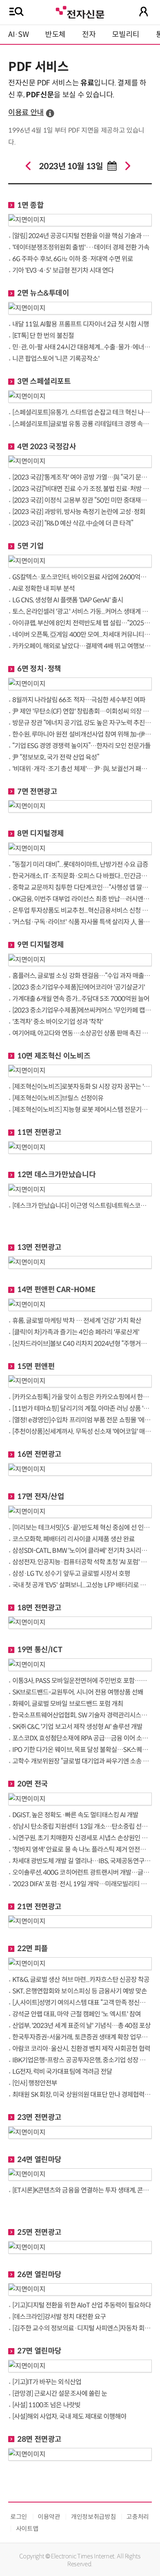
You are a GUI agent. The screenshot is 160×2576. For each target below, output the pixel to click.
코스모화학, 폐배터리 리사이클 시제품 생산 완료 (73, 1539)
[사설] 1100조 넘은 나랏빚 (46, 2405)
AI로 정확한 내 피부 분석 (43, 589)
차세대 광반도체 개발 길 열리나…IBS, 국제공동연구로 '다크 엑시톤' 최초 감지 (82, 1861)
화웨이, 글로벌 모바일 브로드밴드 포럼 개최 (68, 1704)
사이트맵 (27, 2529)
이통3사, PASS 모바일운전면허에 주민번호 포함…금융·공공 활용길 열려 (82, 1681)
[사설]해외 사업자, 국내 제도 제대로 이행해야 (69, 2416)
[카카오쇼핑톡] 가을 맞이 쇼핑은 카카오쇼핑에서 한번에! (82, 1397)
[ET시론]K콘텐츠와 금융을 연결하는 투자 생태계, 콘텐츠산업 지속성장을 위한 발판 (82, 2190)
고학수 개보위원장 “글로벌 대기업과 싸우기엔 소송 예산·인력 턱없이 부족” (82, 1761)
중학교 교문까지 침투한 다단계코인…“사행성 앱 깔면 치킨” (82, 887)
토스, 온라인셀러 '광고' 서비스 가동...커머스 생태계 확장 (82, 612)
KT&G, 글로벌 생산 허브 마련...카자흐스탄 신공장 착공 (81, 1980)
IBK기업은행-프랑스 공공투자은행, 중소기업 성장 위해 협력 (82, 2060)
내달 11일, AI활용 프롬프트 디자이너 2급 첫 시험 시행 (81, 324)
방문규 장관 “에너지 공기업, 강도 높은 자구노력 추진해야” (82, 723)
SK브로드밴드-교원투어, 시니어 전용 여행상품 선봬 (78, 1692)
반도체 (55, 34)
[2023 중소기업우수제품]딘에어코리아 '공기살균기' (79, 987)
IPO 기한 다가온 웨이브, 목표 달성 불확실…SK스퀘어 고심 (82, 1750)
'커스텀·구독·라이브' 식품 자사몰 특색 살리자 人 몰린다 (82, 922)
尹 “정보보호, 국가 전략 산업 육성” (56, 757)
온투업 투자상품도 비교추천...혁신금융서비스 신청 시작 (82, 910)
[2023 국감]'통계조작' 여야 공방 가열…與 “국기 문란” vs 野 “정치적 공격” (82, 477)
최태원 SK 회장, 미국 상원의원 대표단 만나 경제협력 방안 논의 (82, 2095)
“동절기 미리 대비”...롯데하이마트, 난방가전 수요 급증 (80, 864)
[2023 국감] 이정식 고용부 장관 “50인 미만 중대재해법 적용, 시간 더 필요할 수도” (82, 500)
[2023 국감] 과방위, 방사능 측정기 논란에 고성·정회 (79, 512)
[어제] (28, 166)
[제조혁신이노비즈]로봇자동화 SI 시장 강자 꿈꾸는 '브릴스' (82, 1087)
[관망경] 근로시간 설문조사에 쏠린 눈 (60, 2393)
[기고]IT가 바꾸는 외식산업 (47, 2382)
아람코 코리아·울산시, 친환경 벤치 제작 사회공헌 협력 (81, 2049)
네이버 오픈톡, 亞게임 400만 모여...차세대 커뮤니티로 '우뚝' (82, 635)
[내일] (128, 166)
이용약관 (49, 2517)
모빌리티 (126, 34)
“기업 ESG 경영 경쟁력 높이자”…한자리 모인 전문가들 (81, 746)
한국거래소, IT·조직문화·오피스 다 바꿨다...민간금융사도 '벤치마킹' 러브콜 (82, 876)
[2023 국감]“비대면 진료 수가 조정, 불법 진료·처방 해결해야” (82, 489)
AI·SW (18, 34)
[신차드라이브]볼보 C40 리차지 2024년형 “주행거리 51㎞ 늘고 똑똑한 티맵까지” (82, 1344)
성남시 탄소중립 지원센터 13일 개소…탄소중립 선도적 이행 (82, 1826)
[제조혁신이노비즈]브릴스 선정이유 (58, 1098)
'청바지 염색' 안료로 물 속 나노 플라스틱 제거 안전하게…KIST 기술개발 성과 (82, 1849)
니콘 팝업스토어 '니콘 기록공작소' (56, 359)
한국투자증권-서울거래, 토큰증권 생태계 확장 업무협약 (82, 2037)
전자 (89, 34)
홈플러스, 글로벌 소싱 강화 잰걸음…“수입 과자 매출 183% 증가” (82, 976)
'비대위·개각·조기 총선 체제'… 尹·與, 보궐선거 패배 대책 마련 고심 (82, 769)
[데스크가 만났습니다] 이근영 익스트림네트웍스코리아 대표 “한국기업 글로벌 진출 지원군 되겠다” (82, 1206)
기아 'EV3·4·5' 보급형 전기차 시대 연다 (63, 270)
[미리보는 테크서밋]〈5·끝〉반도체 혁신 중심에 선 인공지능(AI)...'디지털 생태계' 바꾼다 (82, 1528)
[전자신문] (80, 11)
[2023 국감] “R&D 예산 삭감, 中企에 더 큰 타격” (73, 523)
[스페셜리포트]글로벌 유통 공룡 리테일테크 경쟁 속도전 (82, 424)
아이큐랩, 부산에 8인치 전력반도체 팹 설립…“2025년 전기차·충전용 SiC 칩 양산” (82, 623)
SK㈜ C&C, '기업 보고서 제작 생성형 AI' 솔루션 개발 (77, 1727)
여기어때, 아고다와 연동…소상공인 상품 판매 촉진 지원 (82, 1033)
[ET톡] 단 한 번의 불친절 (43, 336)
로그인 (19, 2517)
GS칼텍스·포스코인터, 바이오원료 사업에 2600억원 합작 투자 (82, 577)
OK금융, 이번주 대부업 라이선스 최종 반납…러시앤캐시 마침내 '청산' (82, 899)
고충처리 (138, 2517)
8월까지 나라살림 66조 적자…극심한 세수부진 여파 (79, 700)
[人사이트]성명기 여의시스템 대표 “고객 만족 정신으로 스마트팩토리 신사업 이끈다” (82, 2003)
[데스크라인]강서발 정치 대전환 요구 (59, 2317)
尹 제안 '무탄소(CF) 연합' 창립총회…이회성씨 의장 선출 (82, 711)
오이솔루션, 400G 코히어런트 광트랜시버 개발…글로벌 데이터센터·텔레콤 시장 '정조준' (82, 1872)
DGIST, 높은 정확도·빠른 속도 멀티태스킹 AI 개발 (75, 1815)
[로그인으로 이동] (144, 11)
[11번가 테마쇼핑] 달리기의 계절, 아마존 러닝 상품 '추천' (82, 1409)
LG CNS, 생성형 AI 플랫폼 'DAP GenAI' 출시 (68, 600)
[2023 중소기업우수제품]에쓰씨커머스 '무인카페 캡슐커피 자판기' (82, 1010)
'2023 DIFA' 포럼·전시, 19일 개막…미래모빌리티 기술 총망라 (82, 1884)
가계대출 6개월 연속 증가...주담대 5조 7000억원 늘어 (81, 999)
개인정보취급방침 (93, 2517)
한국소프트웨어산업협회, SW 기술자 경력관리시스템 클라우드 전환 (82, 1715)
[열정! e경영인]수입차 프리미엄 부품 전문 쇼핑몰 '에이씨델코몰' (82, 1420)
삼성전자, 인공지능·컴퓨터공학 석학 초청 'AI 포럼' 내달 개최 (82, 1562)
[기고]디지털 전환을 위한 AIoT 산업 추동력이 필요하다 (82, 2305)
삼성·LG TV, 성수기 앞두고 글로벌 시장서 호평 (71, 1574)
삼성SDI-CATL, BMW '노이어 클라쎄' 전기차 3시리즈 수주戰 (82, 1551)
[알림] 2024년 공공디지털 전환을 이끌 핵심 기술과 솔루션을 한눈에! (82, 236)
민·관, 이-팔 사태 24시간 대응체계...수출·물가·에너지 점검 (82, 347)
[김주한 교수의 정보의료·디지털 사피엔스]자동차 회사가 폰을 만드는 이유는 (82, 2328)
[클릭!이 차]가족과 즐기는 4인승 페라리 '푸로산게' (76, 1332)
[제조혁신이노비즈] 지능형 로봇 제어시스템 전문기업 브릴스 (82, 1110)
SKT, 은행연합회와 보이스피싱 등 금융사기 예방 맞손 (80, 1991)
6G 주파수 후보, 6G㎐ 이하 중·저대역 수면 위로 (73, 259)
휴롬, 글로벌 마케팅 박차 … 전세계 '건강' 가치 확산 (77, 1321)
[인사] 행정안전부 (35, 2083)
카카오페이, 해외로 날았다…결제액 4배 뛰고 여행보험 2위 (82, 646)
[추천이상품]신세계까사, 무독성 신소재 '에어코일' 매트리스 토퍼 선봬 (82, 1431)
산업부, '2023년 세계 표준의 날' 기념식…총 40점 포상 (81, 2026)
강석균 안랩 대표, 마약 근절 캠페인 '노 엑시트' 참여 (77, 2014)
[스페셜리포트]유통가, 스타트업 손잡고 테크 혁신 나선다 (82, 412)
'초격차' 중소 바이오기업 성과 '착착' (58, 1022)
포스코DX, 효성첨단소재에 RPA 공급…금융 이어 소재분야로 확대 (82, 1738)
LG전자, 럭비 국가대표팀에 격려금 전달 (62, 2072)
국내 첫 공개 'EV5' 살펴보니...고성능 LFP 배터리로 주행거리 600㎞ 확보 (82, 1585)
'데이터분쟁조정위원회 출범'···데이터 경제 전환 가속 (81, 247)
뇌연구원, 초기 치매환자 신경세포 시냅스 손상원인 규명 (82, 1838)
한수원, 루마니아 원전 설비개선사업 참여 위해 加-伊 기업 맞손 (82, 734)
